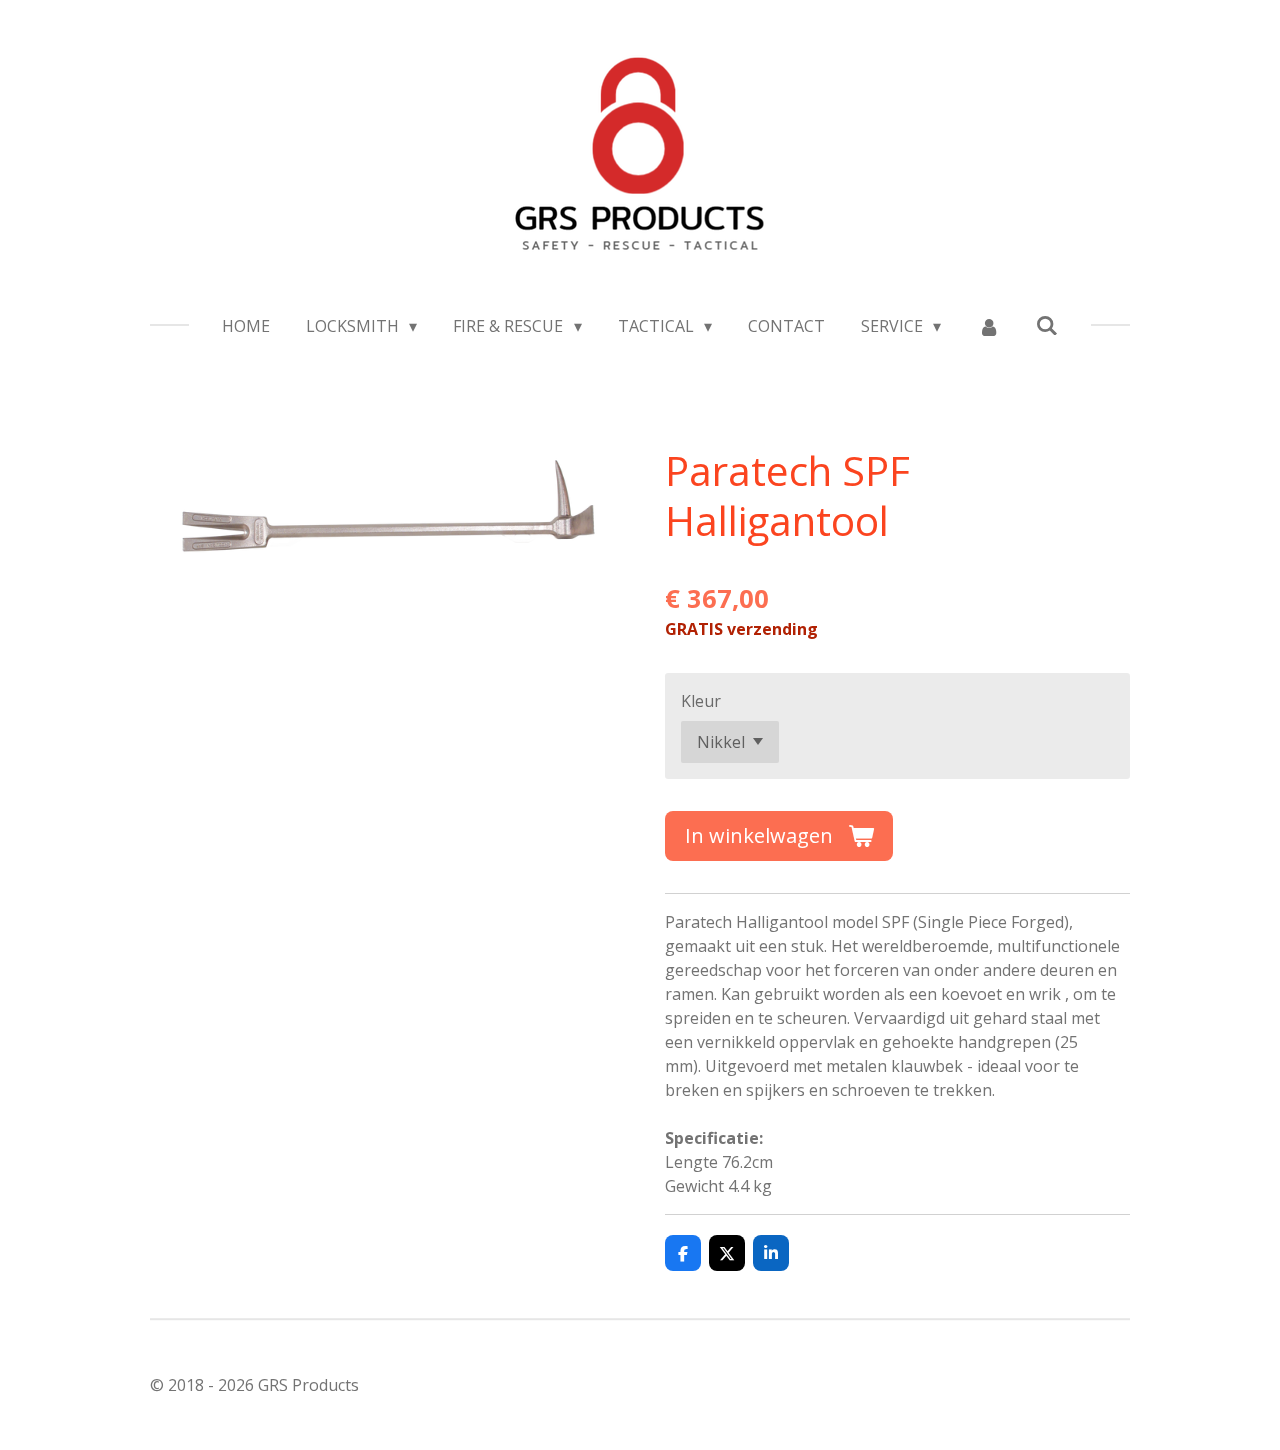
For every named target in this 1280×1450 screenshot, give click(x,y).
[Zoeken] (1047, 325)
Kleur (701, 701)
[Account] (988, 326)
